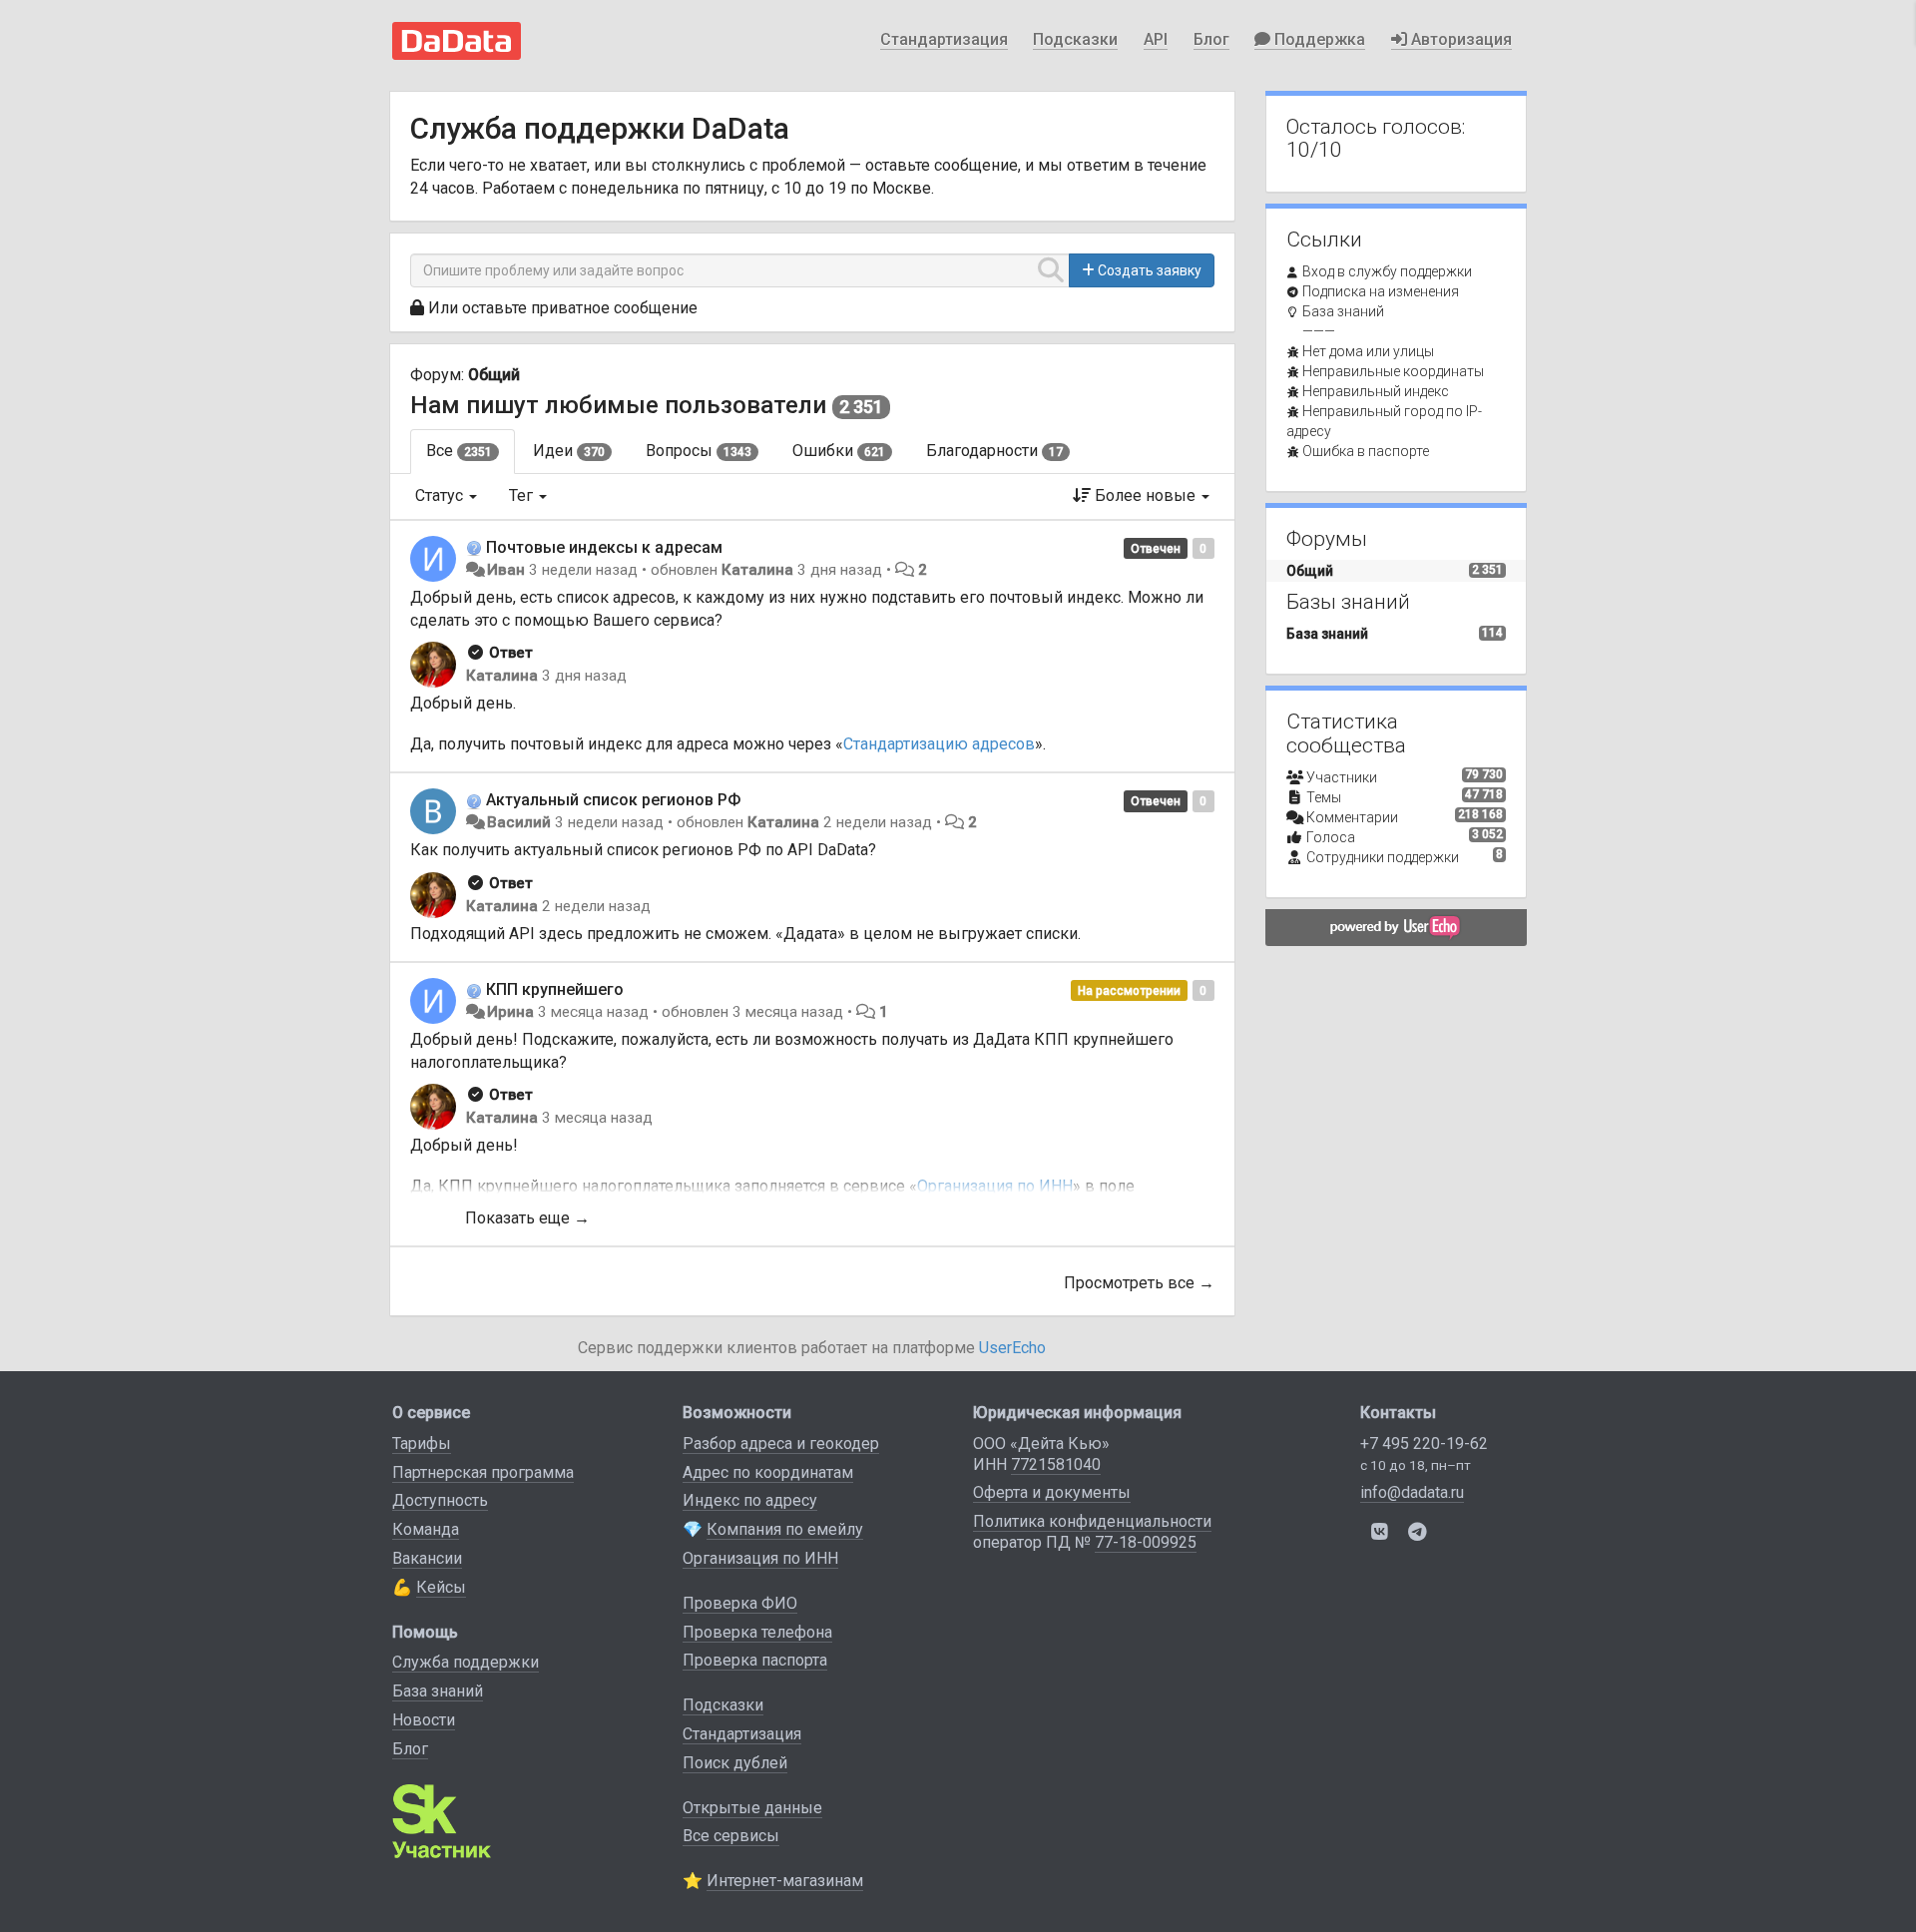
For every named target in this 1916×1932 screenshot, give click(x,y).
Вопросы (699, 451)
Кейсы (441, 1587)
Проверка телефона (757, 1632)
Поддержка (1318, 39)
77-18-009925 (1146, 1542)
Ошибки (839, 451)
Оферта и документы (1052, 1492)
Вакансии (427, 1558)
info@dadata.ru (1412, 1492)
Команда (426, 1529)
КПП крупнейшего (555, 989)
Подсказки (1075, 39)
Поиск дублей (735, 1763)
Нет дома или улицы (1368, 351)
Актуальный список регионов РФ (613, 800)
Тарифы (422, 1444)
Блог (1211, 39)
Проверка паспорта (755, 1660)
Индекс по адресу (750, 1500)
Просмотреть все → (1139, 1283)
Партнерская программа (483, 1472)
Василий (519, 822)
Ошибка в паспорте (1366, 451)
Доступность (440, 1500)
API (1156, 39)
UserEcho (1012, 1348)
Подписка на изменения (1381, 291)
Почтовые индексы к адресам (604, 547)
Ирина (510, 1012)
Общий (494, 375)
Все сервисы (731, 1836)
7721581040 (1056, 1464)
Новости (424, 1720)
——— (1319, 331)
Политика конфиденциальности (1092, 1521)
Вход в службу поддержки (1387, 271)
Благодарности (994, 451)
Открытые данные (752, 1808)
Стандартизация (944, 39)
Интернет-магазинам (785, 1881)
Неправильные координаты (1393, 371)
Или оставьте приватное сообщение (563, 308)
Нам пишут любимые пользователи (618, 405)
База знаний (1343, 311)
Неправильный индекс (1376, 391)
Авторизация (1459, 39)
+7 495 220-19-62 (1424, 1444)
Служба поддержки (466, 1662)
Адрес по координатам (768, 1472)
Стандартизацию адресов (939, 744)
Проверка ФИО (740, 1603)
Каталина (757, 570)
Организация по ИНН (760, 1558)
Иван (506, 570)
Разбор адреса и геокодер (781, 1444)
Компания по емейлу (785, 1529)
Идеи (569, 451)
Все (459, 451)
